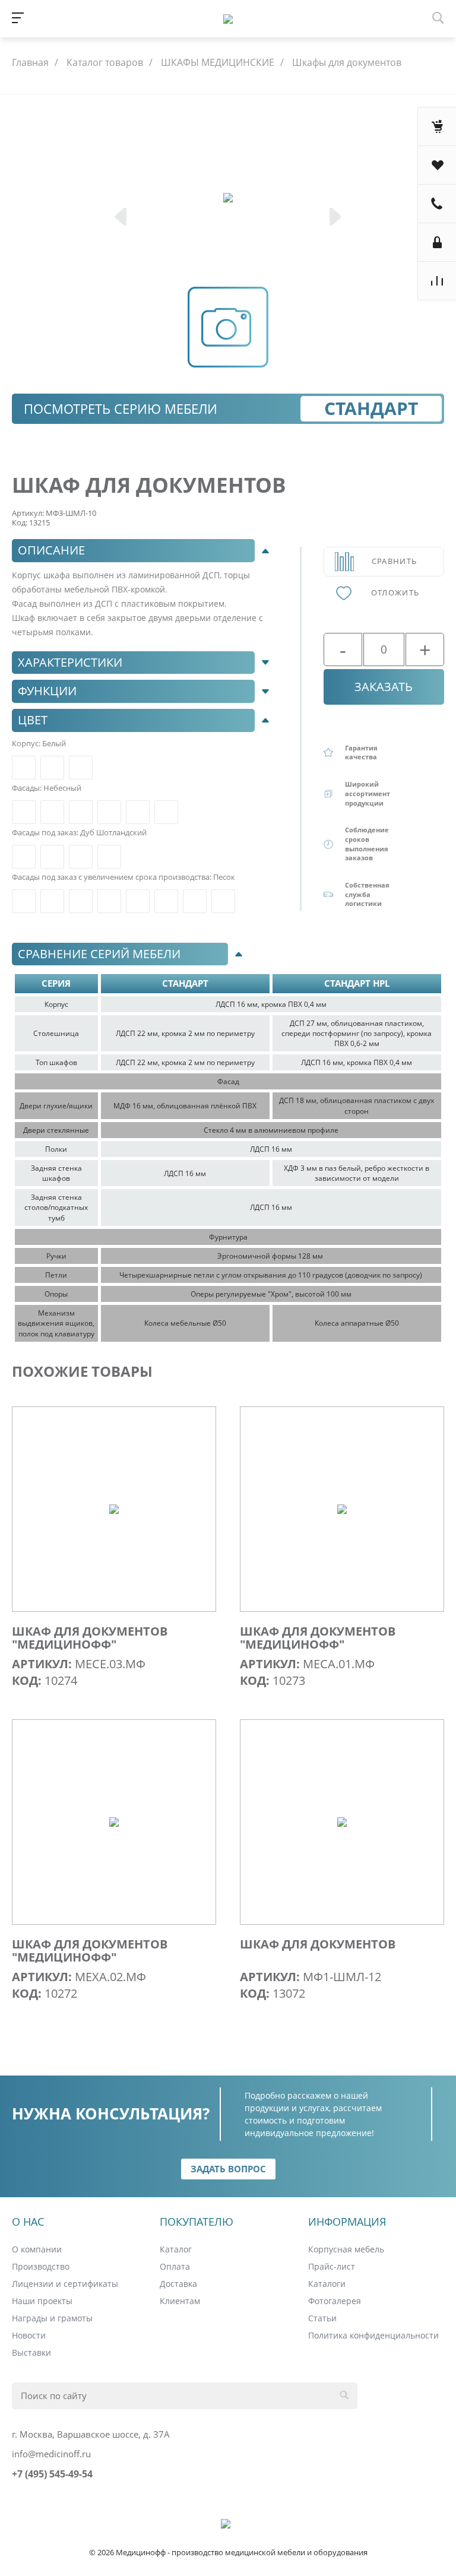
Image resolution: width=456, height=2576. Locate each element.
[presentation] (122, 218)
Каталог (176, 2249)
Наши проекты (42, 2301)
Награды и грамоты (52, 2318)
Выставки (31, 2352)
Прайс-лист (332, 2266)
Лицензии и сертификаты (65, 2284)
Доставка (178, 2284)
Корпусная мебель (346, 2249)
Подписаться (327, 2529)
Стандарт (371, 408)
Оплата (175, 2266)
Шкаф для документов (318, 1944)
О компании (37, 2249)
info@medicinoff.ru (51, 2454)
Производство (41, 2266)
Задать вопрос (228, 2169)
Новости (29, 2335)
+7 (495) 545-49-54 (52, 2474)
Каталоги (327, 2284)
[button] (144, 551)
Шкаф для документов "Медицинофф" (90, 1638)
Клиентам (180, 2301)
